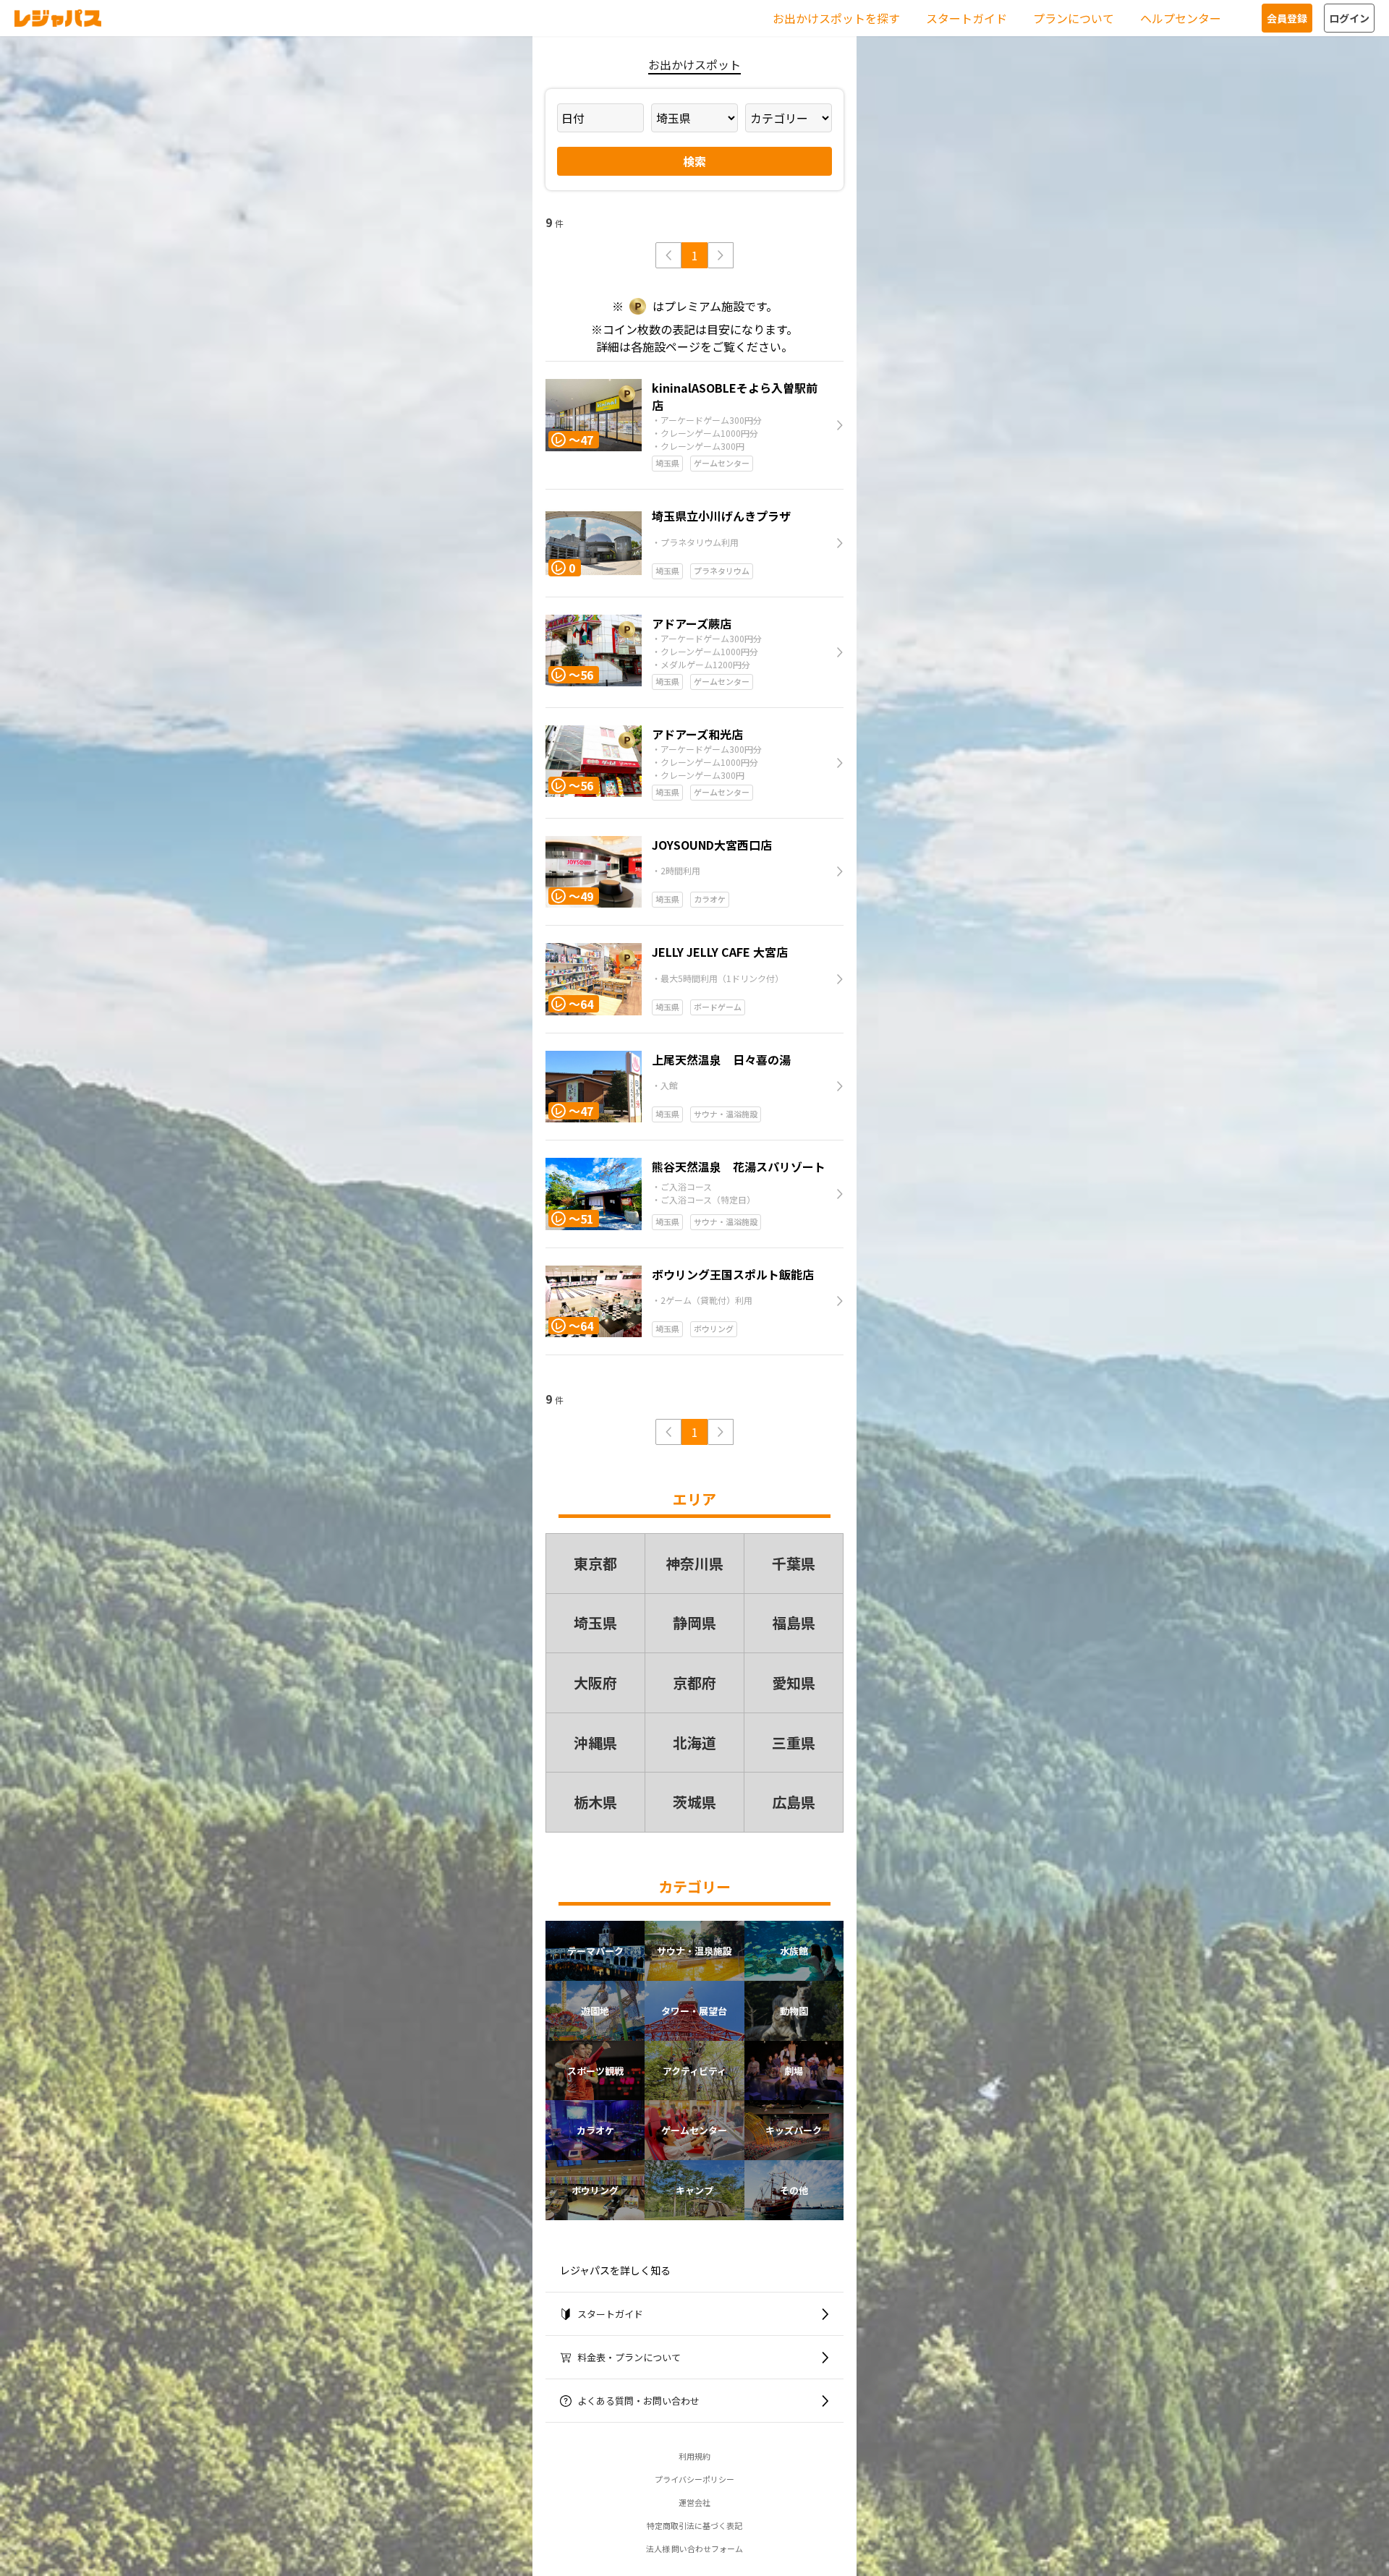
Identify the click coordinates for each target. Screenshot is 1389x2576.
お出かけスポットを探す (836, 18)
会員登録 (1287, 18)
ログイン (1349, 18)
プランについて (1074, 18)
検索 (694, 161)
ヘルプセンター (1181, 18)
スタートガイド (967, 18)
